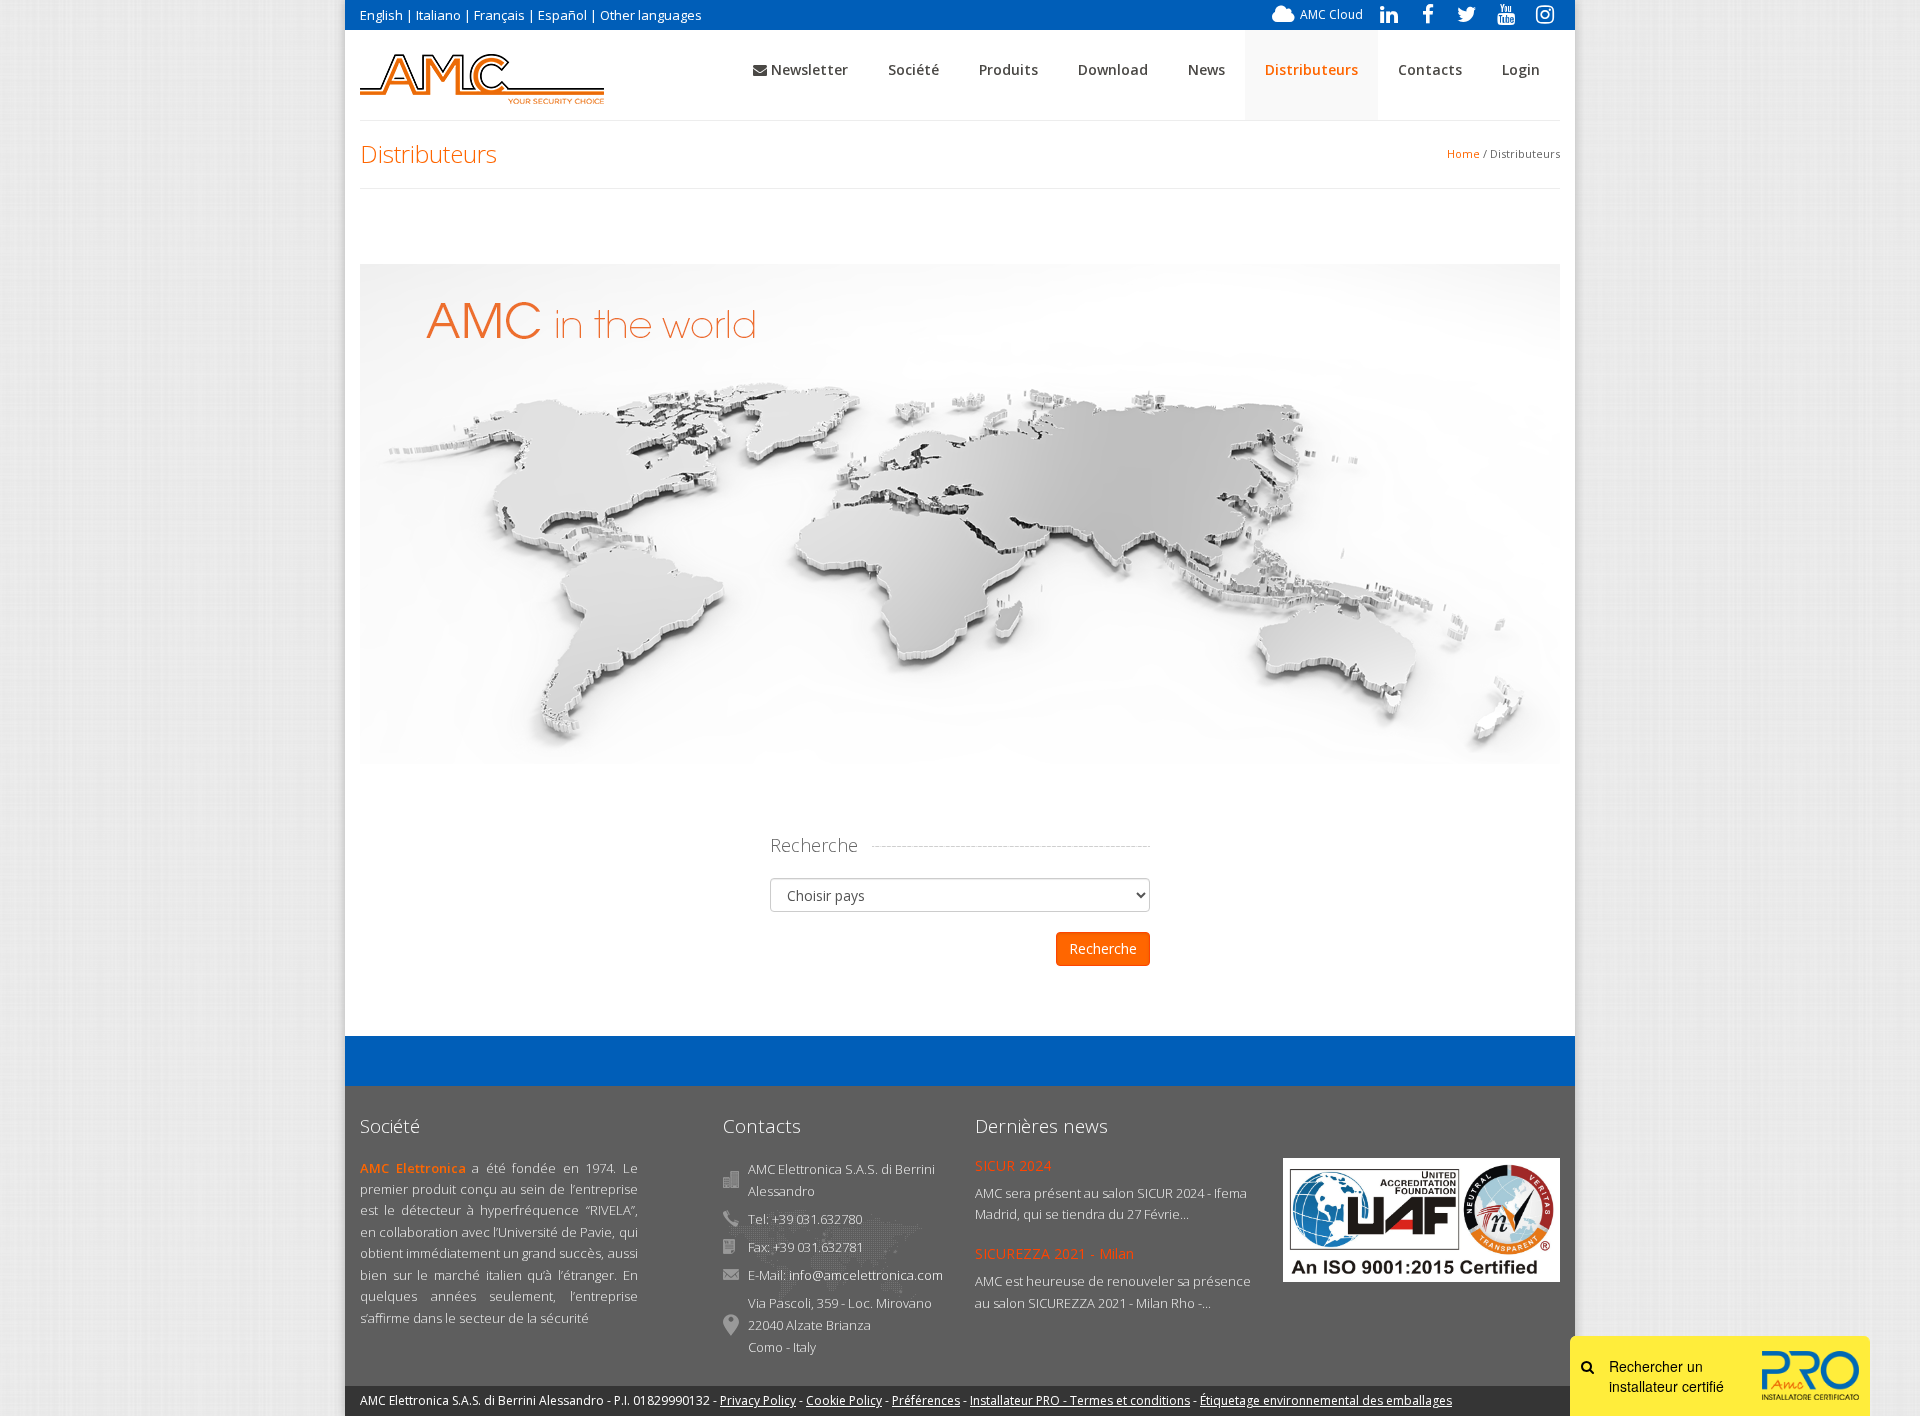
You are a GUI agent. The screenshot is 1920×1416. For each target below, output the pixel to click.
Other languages (651, 15)
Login (1521, 69)
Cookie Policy (844, 1400)
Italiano (438, 15)
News (1206, 69)
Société (913, 69)
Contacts (1430, 69)
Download (1113, 69)
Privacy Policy (758, 1400)
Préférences (926, 1400)
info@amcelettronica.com (866, 1275)
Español (562, 15)
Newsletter (807, 69)
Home (1463, 153)
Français (499, 15)
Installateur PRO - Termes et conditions (1080, 1400)
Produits (1008, 69)
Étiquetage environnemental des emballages (1326, 1400)
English (381, 15)
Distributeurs (1311, 69)
